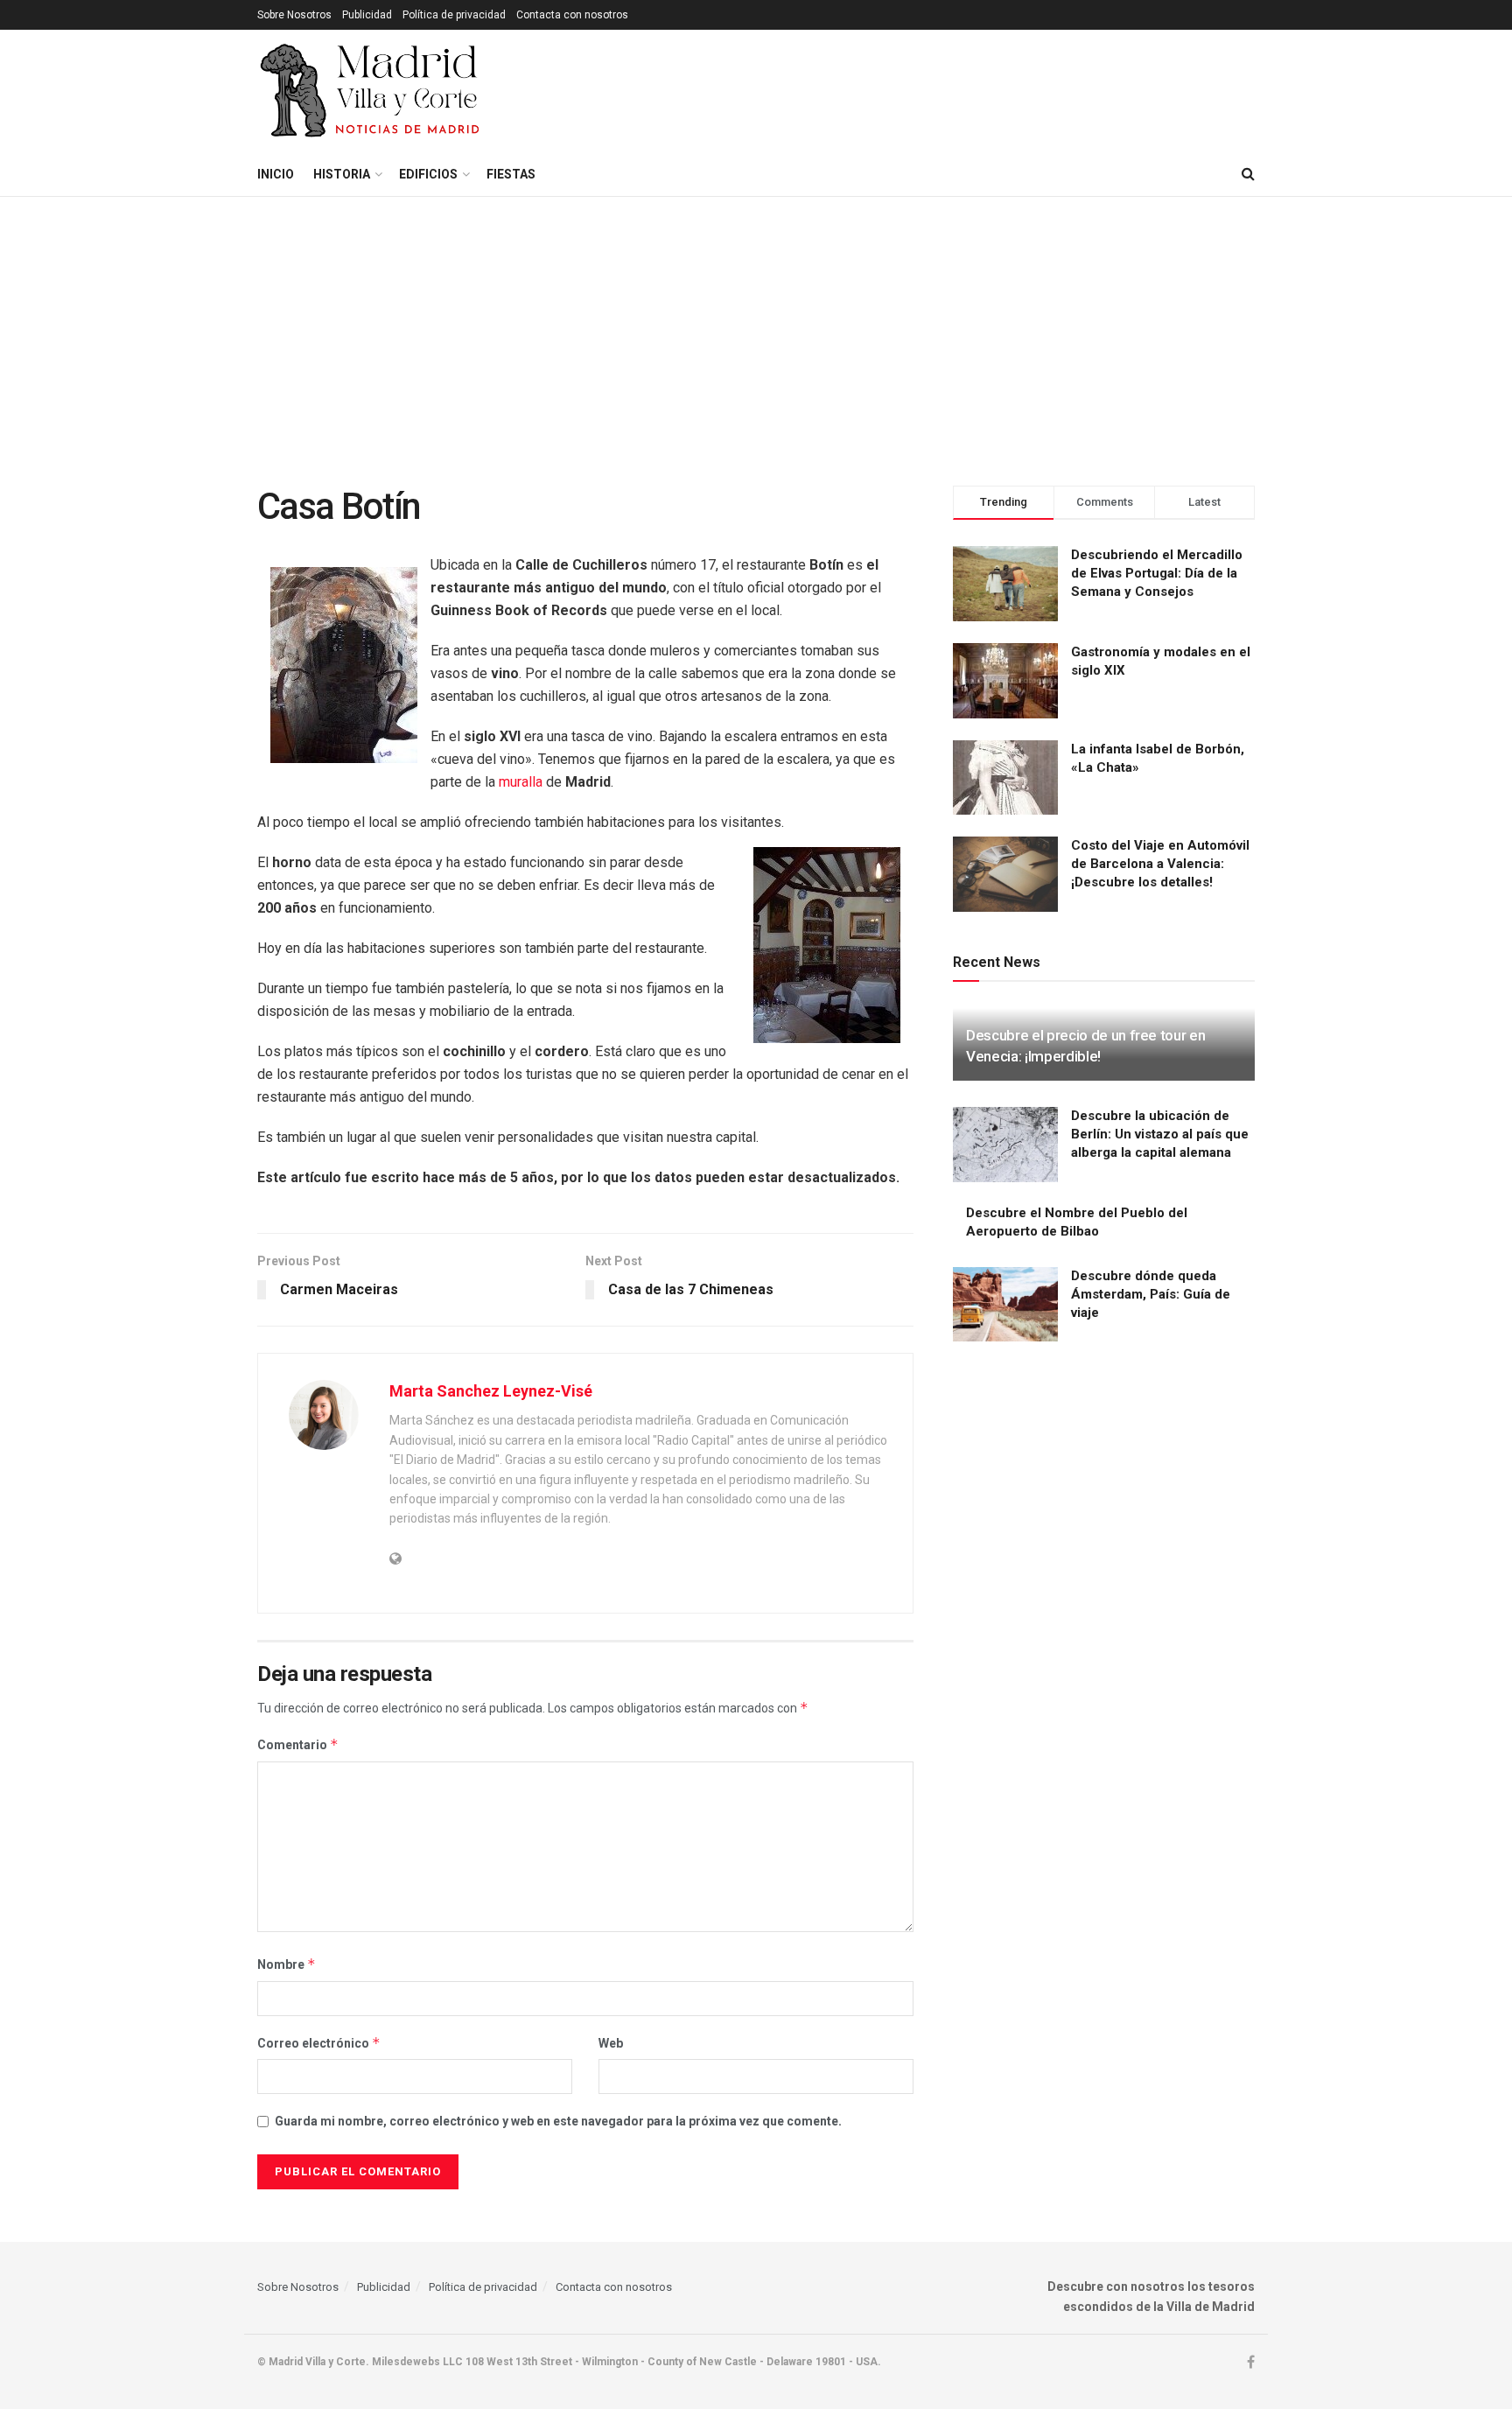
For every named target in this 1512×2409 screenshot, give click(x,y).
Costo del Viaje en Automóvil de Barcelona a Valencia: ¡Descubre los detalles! (1160, 864)
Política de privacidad (454, 15)
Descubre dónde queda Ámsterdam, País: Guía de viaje (1151, 1294)
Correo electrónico (319, 2043)
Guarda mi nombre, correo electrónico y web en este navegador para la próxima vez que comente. (558, 2121)
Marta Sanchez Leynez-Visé (491, 1391)
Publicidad (367, 15)
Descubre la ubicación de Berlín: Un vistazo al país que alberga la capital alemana (1160, 1134)
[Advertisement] (756, 328)
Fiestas (511, 174)
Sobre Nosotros (294, 15)
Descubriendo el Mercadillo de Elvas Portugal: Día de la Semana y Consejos (1157, 573)
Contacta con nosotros (572, 15)
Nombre (287, 1964)
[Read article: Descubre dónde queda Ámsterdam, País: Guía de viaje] (1005, 1305)
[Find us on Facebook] (1251, 2363)
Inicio (276, 174)
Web (611, 2043)
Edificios (428, 174)
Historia (342, 174)
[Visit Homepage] (371, 91)
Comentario (298, 1744)
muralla (521, 782)
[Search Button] (1248, 174)
